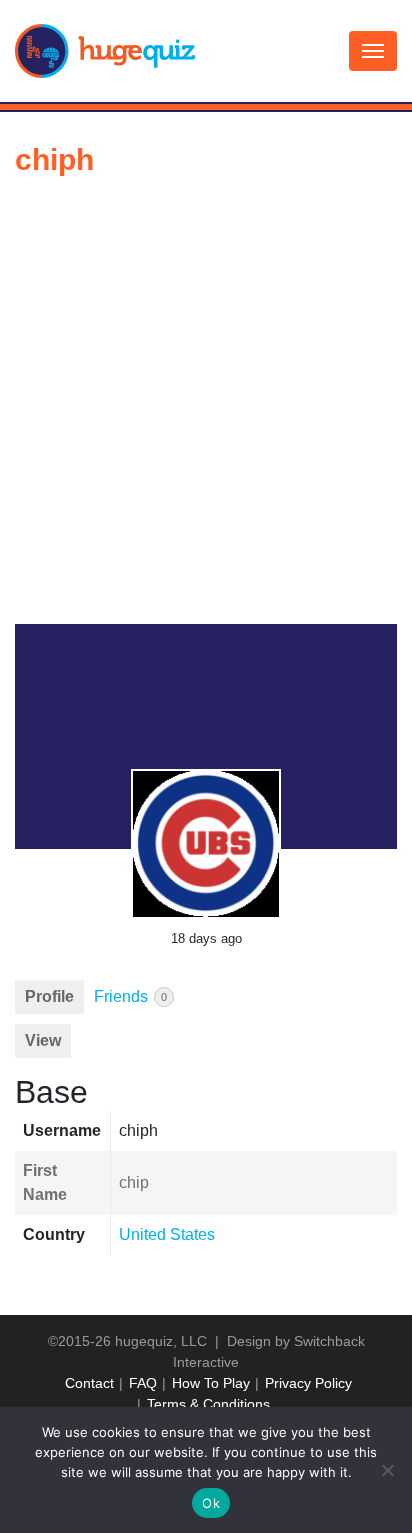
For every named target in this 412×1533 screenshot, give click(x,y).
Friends (130, 996)
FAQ (143, 1383)
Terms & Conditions (208, 1404)
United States (167, 1234)
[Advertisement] (206, 408)
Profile (49, 996)
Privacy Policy (308, 1383)
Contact (89, 1383)
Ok (211, 1503)
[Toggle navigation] (373, 51)
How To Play (211, 1383)
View (43, 1040)
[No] (387, 1470)
